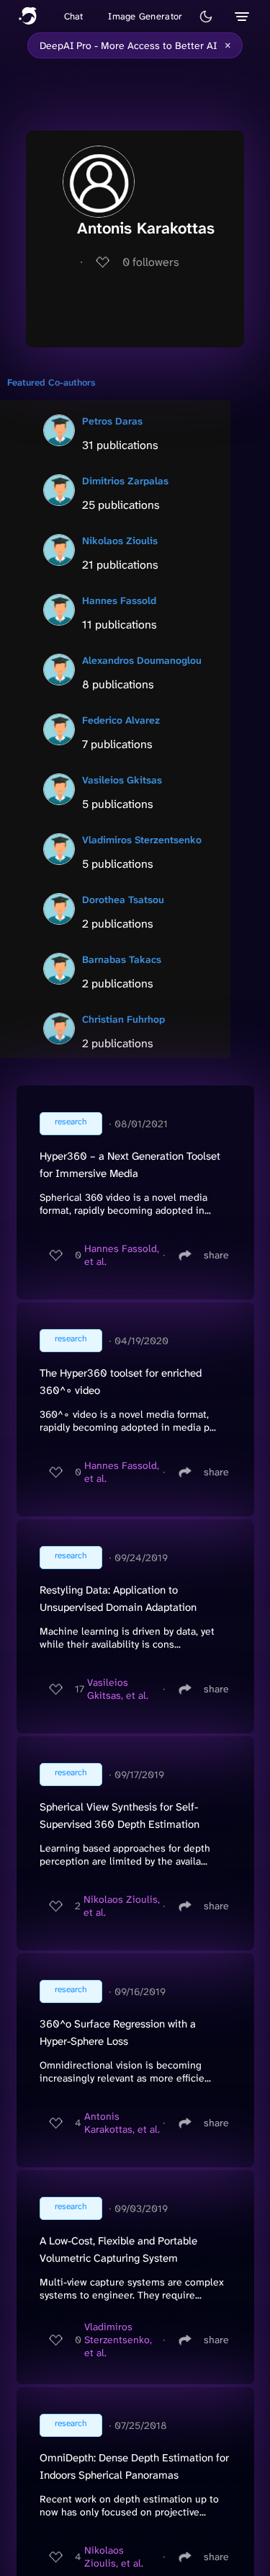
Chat (74, 16)
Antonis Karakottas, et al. (122, 2123)
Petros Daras (112, 421)
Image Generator (145, 16)
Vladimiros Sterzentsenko (142, 840)
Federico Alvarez (121, 720)
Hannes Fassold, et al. (122, 1255)
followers (151, 262)
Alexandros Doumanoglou (142, 660)
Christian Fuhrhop (123, 1019)
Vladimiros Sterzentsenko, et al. (118, 2340)
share (216, 1255)
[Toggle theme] (206, 17)
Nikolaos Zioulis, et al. (122, 1906)
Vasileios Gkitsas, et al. (118, 1689)
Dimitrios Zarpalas (125, 481)
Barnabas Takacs (122, 959)
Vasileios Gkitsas (122, 780)
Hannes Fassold (119, 600)
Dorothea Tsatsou (123, 900)
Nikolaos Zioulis (120, 541)
